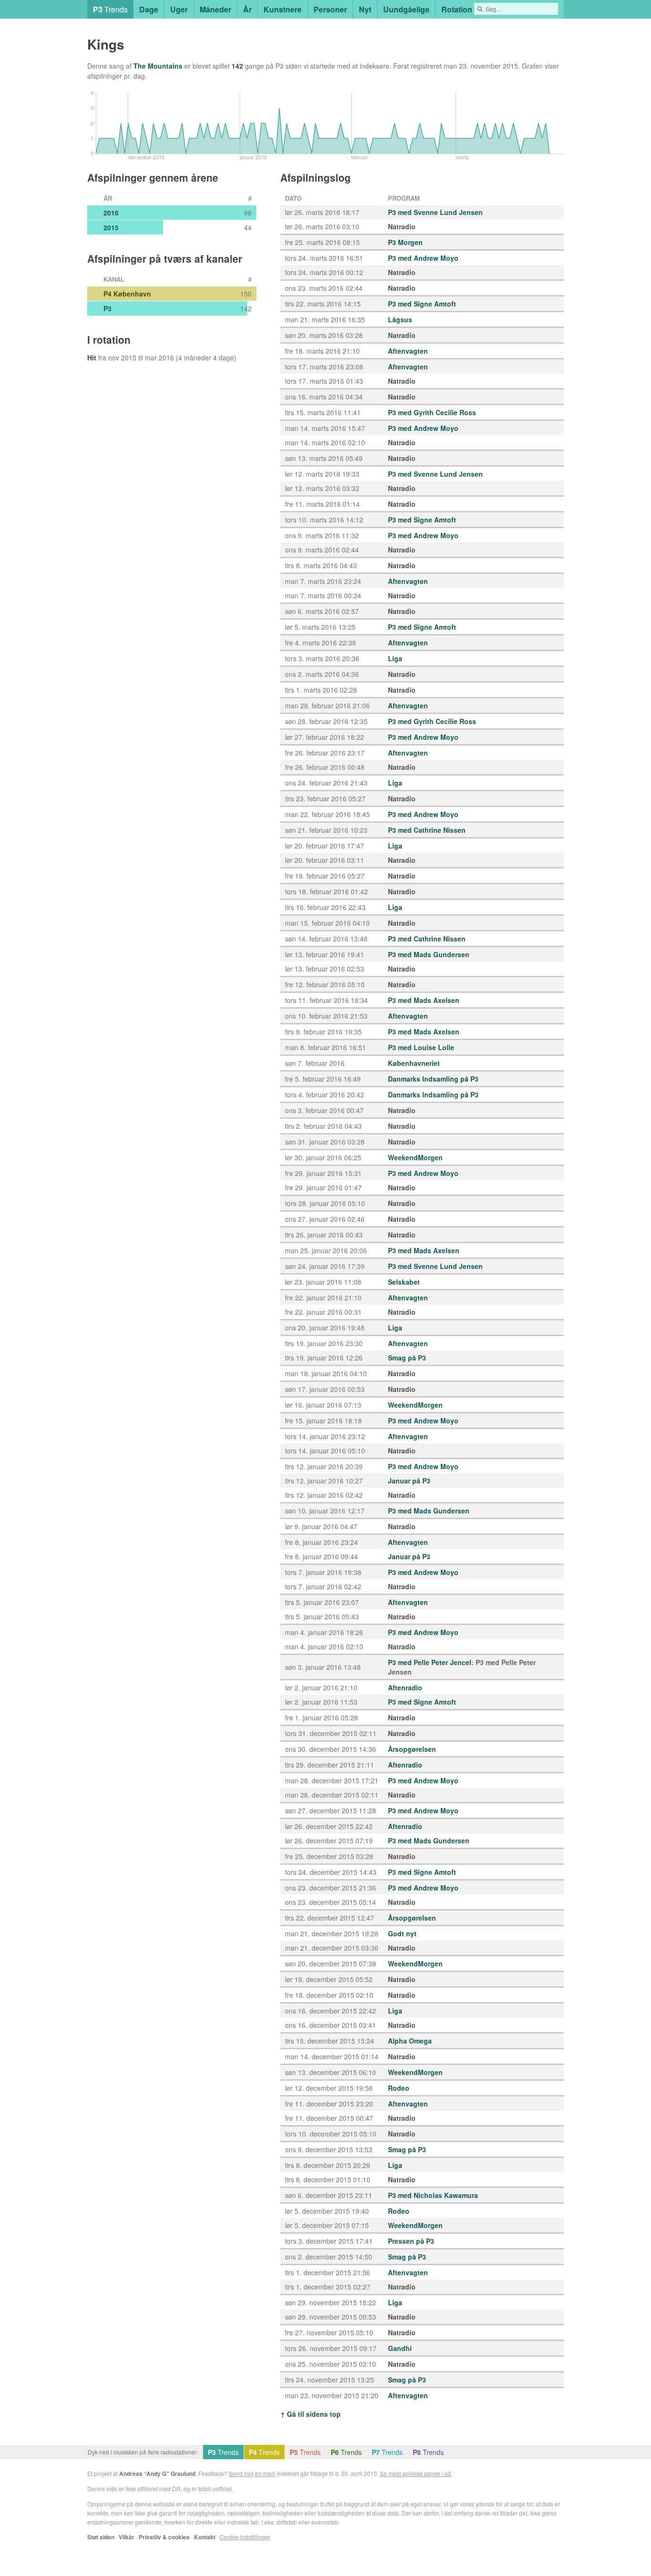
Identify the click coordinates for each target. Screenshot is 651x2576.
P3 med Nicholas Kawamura (433, 2195)
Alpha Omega (410, 2041)
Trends (110, 9)
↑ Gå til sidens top (310, 2414)
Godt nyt (402, 1933)
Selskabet (404, 1282)
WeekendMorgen (415, 1157)
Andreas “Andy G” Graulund (157, 2474)
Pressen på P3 (411, 2241)
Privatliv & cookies (164, 2537)
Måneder (215, 9)
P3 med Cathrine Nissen (427, 830)
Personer (330, 9)
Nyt (365, 9)
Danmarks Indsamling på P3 (433, 1079)
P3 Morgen (405, 242)
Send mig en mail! (252, 2473)
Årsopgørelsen (412, 1749)
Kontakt (205, 2537)
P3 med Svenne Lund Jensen (435, 212)
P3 (107, 308)
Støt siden (101, 2537)
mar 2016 (159, 358)
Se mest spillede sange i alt (415, 2473)
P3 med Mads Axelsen (424, 1000)
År (247, 9)
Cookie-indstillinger (245, 2537)
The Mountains (158, 66)
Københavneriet (414, 1063)
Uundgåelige (406, 9)
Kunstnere (283, 9)
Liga (395, 658)
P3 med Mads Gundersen (429, 954)
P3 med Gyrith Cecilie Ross (432, 412)
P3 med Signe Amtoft (422, 304)
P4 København (127, 294)
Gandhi (400, 2348)
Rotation (457, 9)
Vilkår (127, 2537)
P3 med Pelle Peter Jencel (430, 1662)
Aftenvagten (408, 351)
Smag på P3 (407, 1358)
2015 (111, 227)
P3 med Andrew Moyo (423, 258)
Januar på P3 (409, 1481)
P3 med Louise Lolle (421, 1047)
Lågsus (400, 319)
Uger (179, 9)
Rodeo (399, 2088)
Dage (149, 9)
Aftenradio (405, 1687)
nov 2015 (122, 358)
